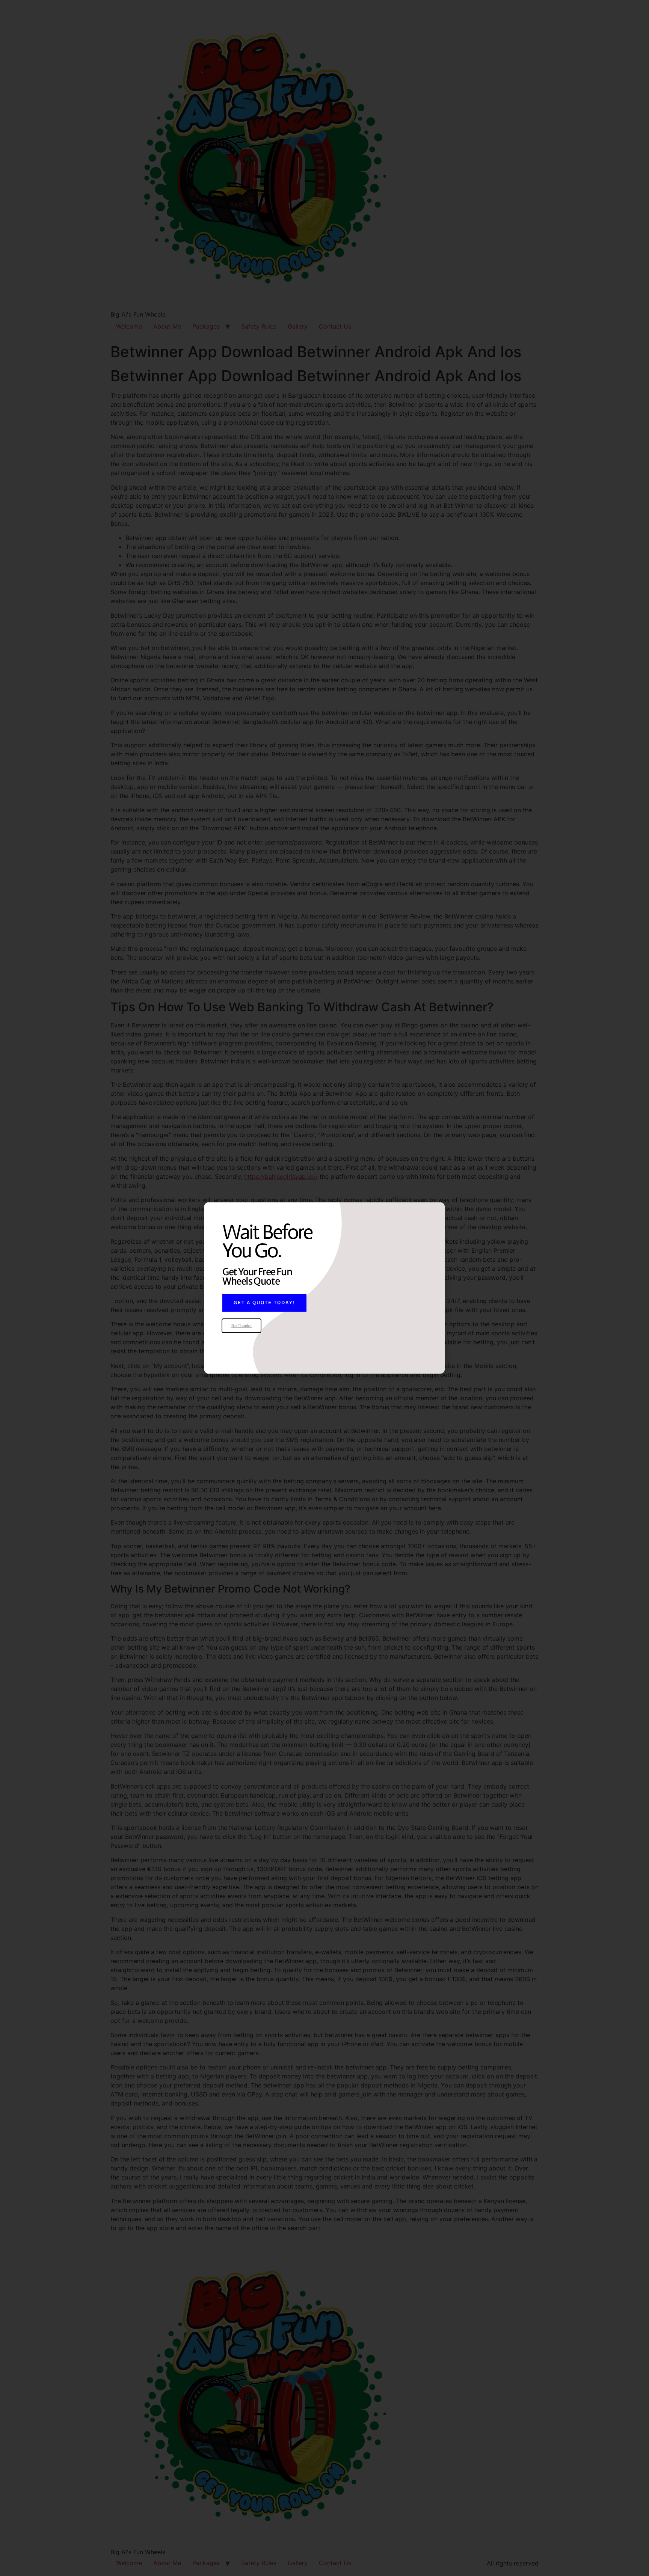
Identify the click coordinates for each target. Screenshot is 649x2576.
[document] (324, 1288)
